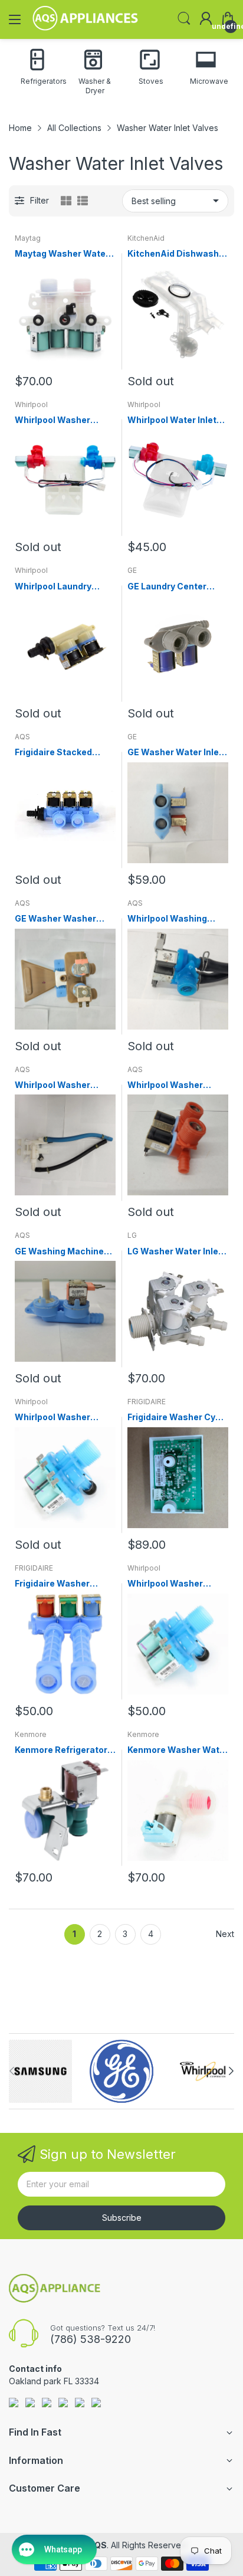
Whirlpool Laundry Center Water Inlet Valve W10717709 (54, 587)
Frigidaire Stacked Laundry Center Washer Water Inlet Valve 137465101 (65, 753)
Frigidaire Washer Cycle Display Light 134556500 (178, 1418)
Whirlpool (31, 404)
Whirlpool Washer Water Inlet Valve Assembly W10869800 (64, 420)
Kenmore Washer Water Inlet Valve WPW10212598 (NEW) (178, 1750)
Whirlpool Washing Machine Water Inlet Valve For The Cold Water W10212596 (170, 919)
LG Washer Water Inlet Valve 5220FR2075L (175, 1252)
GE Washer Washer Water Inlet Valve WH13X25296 (55, 919)
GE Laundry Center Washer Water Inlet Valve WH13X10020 (168, 587)
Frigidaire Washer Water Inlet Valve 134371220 (52, 1584)
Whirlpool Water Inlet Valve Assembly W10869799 (172, 420)
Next (225, 1934)
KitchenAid (146, 238)
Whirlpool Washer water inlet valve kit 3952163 (168, 1085)
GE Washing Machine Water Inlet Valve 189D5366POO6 (59, 1252)
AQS (22, 737)
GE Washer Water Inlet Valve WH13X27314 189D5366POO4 (175, 753)
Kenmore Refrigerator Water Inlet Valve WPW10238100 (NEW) (61, 1750)
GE (132, 570)
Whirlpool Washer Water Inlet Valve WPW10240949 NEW (173, 1584)
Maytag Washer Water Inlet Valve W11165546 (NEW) (62, 254)
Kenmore (31, 1734)
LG (132, 1235)
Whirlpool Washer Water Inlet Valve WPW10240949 (52, 1418)
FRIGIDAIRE (147, 1402)
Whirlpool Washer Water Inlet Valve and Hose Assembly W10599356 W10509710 (59, 1085)
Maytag (28, 238)
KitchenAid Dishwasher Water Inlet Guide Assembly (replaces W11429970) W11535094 (178, 254)
